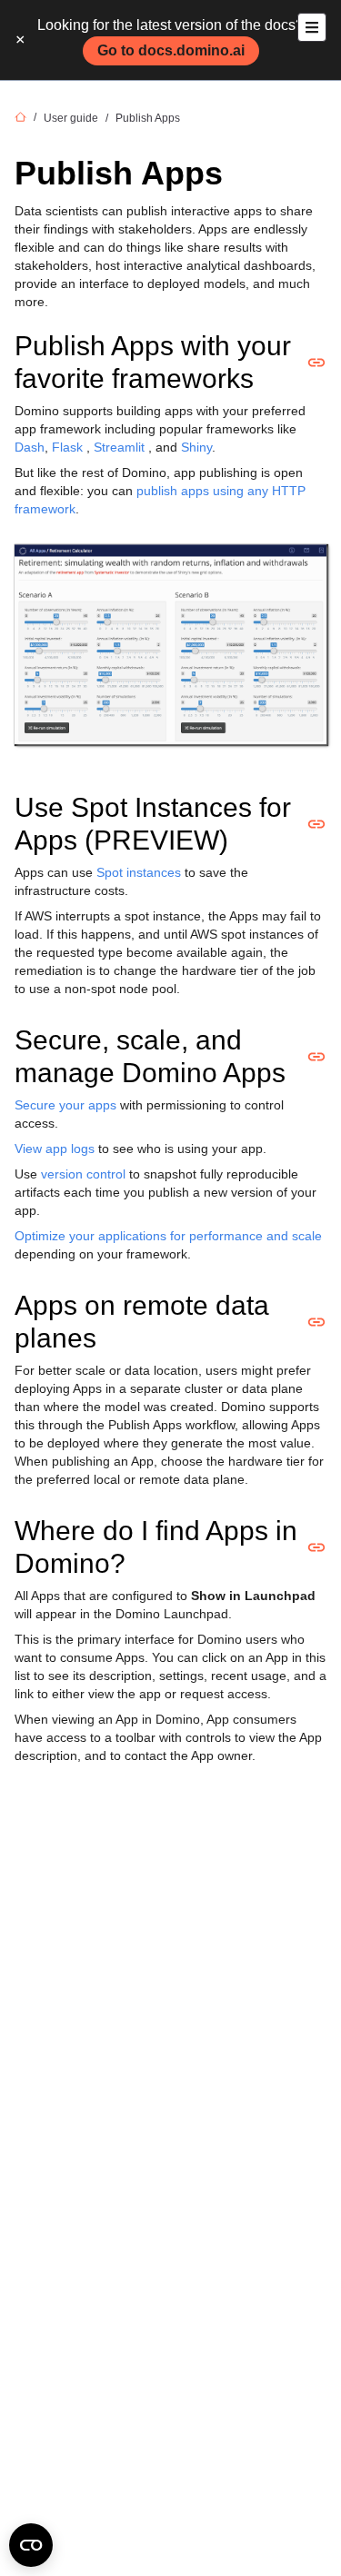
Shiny (196, 447)
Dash (30, 447)
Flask (67, 447)
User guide (71, 118)
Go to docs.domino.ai (171, 50)
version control (83, 1174)
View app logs (55, 1149)
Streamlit (119, 447)
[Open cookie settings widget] (31, 2545)
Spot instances (139, 872)
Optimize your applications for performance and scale (168, 1236)
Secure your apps (65, 1105)
